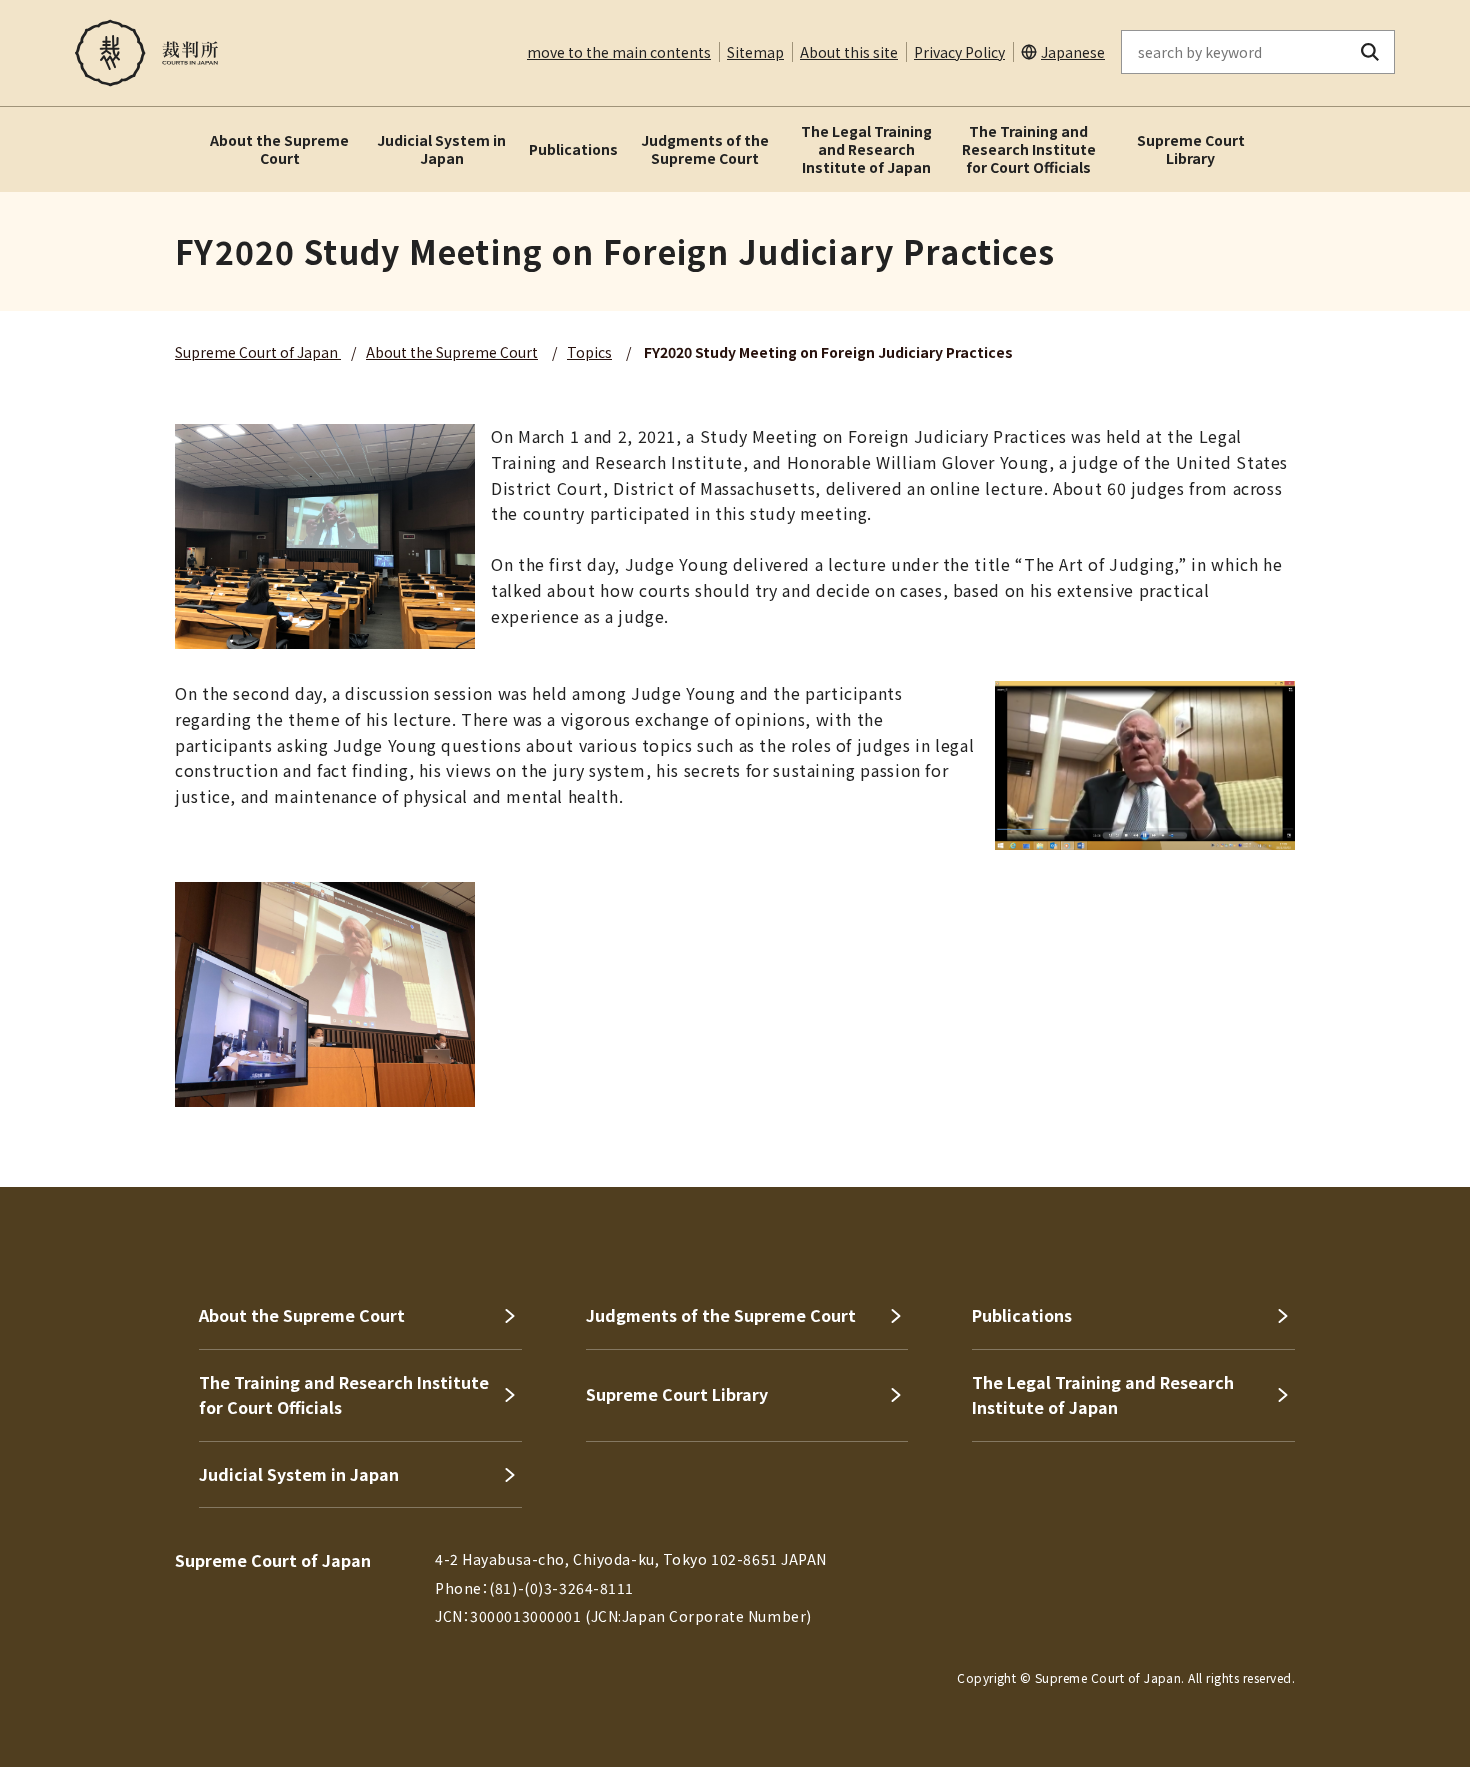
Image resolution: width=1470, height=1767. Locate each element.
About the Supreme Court (279, 149)
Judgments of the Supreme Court (705, 149)
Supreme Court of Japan (258, 352)
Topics (589, 352)
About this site (849, 52)
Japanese (1073, 52)
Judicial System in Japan (441, 149)
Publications (573, 149)
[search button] (1370, 52)
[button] (1398, 1115)
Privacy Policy (959, 52)
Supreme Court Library (1191, 149)
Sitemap (755, 52)
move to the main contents (619, 52)
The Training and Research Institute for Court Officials (1029, 149)
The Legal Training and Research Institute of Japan (866, 149)
